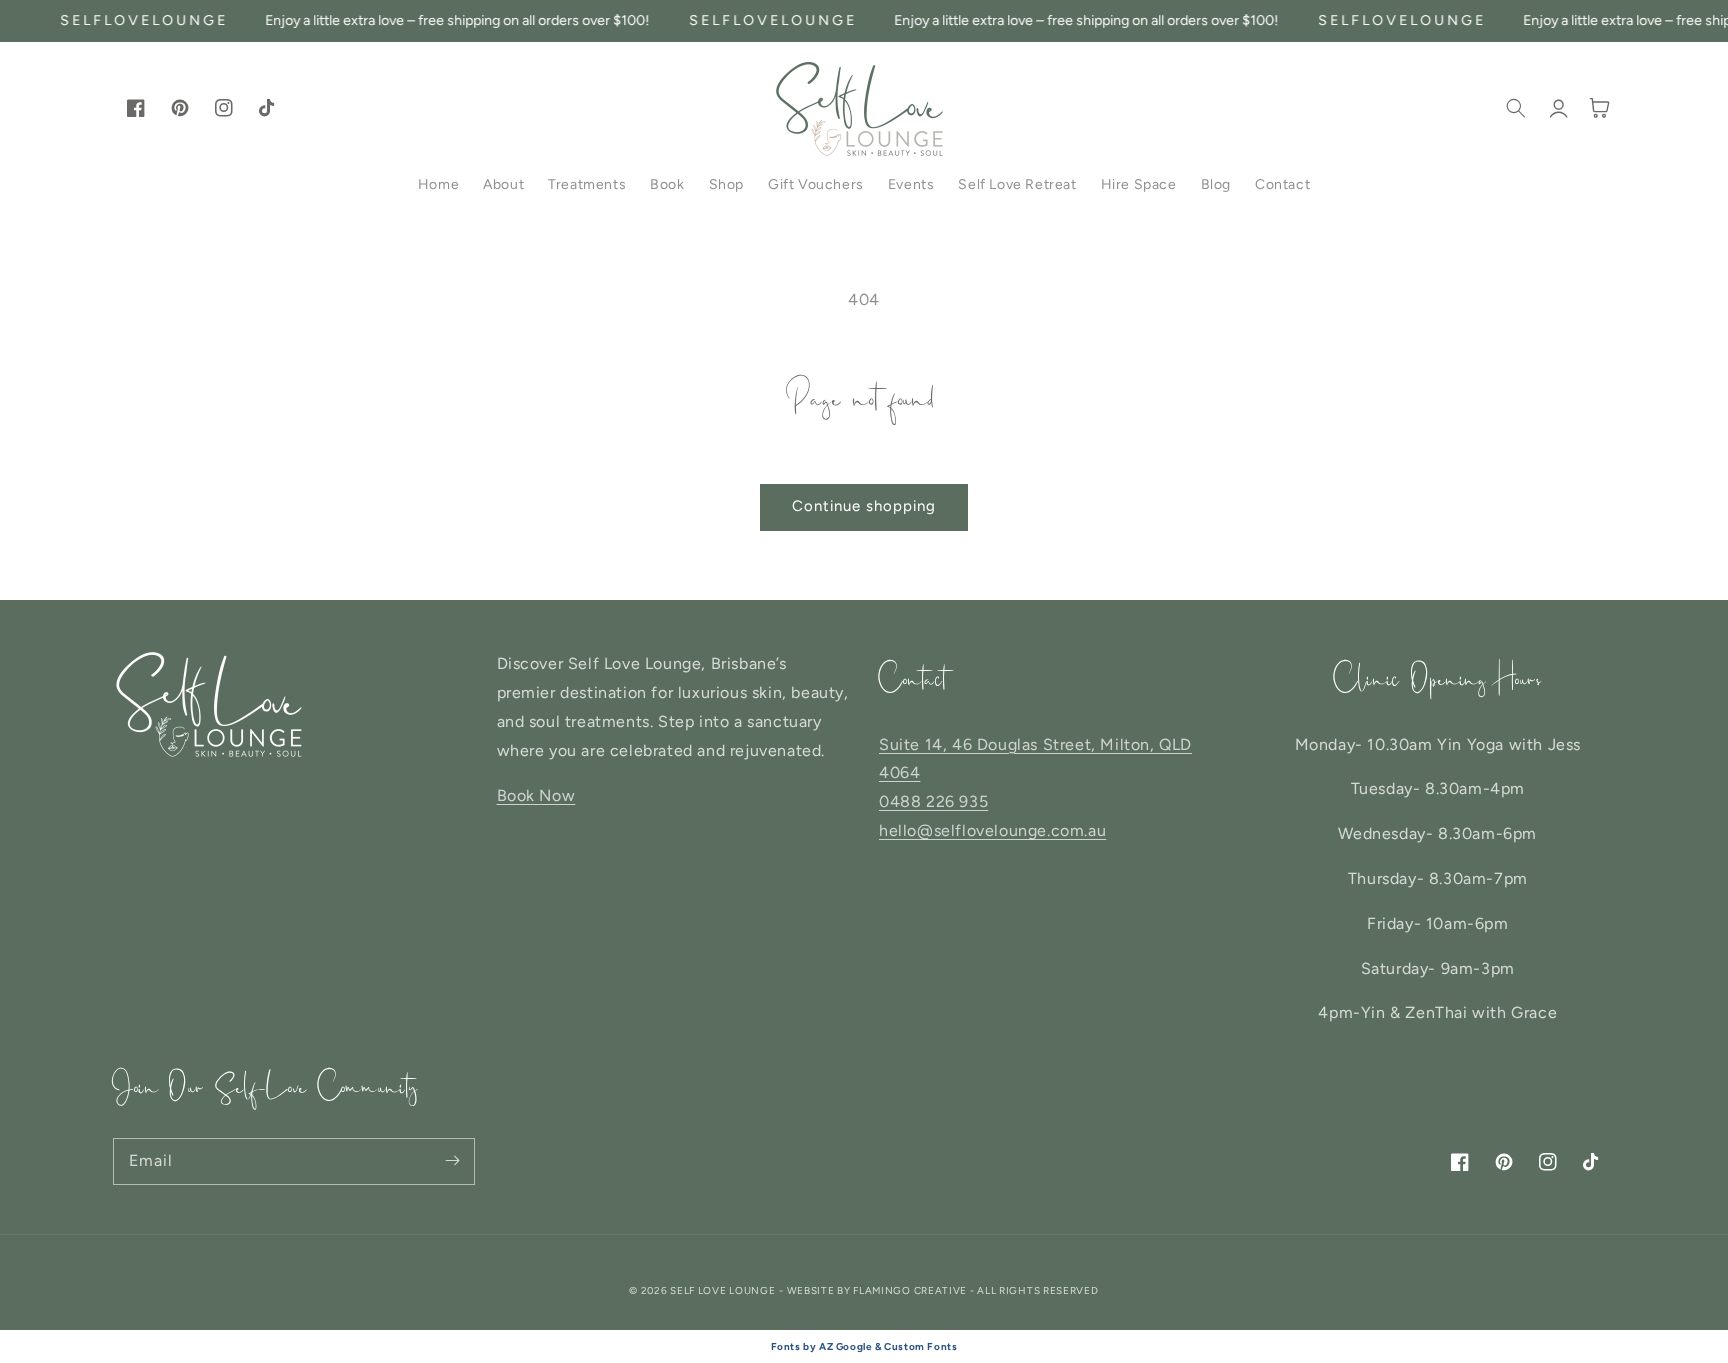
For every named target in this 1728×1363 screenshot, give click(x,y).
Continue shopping (864, 506)
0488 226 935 (933, 801)
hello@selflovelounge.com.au (992, 830)
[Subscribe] (452, 1161)
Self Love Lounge (722, 1290)
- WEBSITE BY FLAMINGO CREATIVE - (878, 1290)
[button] (1516, 108)
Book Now (536, 795)
